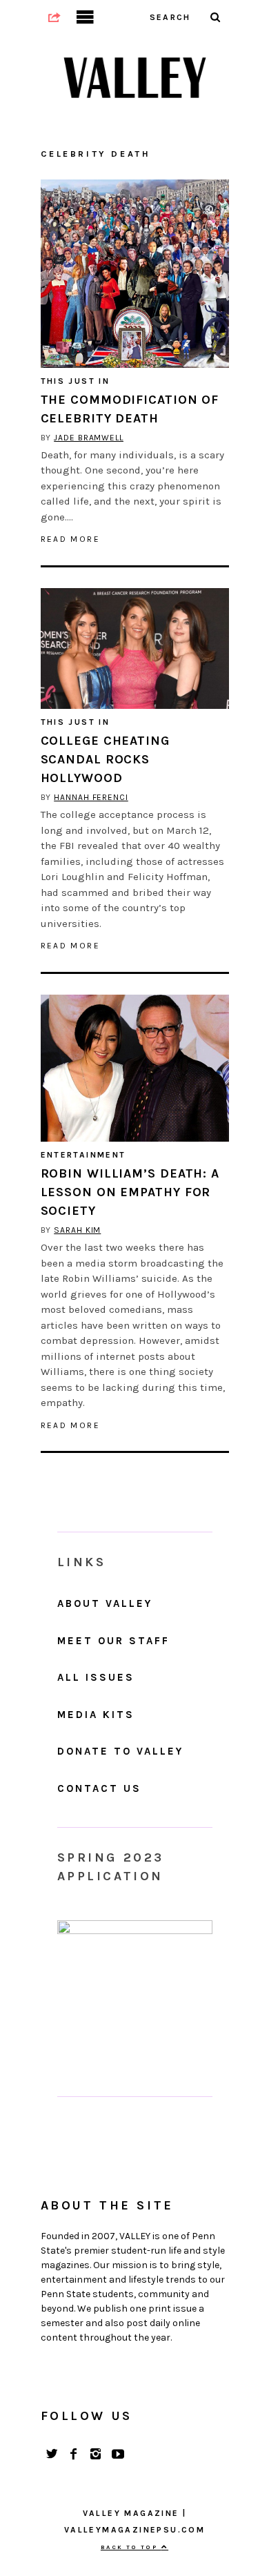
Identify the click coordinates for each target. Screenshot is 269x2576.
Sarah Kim (77, 1230)
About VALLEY (105, 1603)
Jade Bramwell (89, 438)
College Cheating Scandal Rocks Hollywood (105, 759)
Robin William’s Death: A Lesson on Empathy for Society (130, 1192)
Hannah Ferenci (91, 797)
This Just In (76, 381)
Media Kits (96, 1715)
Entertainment (83, 1155)
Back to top (131, 2547)
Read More (71, 539)
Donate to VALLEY (120, 1751)
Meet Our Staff (113, 1641)
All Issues (96, 1677)
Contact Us (99, 1788)
